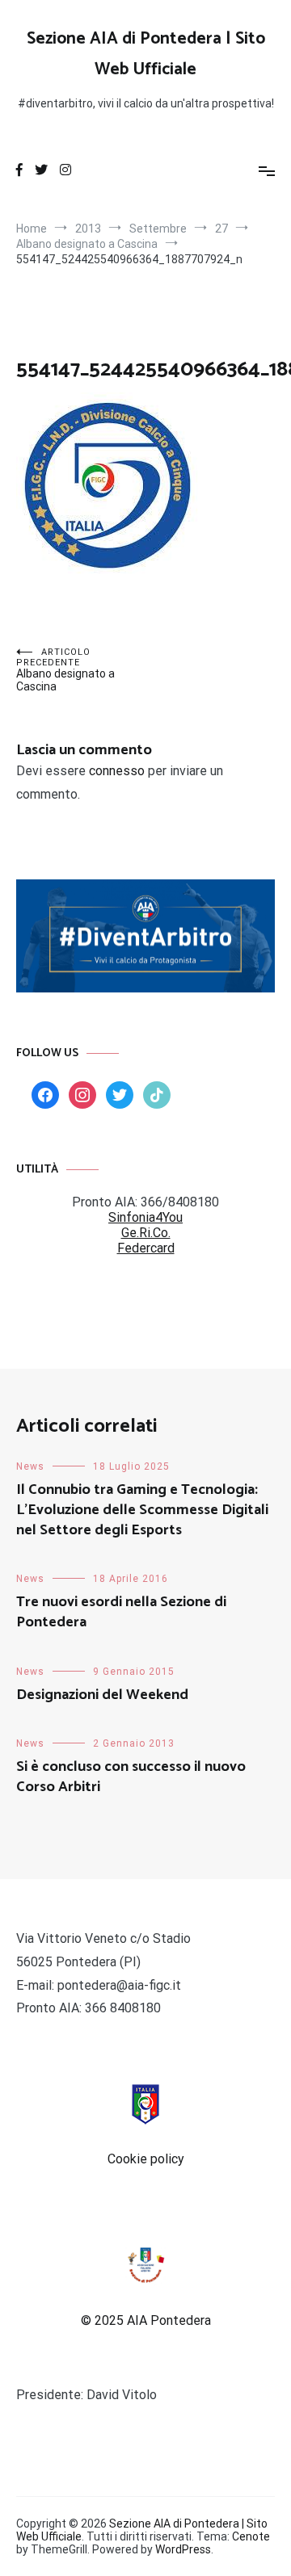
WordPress (183, 2549)
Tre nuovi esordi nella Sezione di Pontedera (121, 1612)
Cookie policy (146, 2159)
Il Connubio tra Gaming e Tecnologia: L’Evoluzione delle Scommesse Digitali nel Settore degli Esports (142, 1510)
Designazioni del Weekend (102, 1695)
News (30, 1466)
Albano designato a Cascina (65, 670)
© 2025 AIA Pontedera (146, 2320)
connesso (117, 771)
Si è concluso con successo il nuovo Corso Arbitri (131, 1777)
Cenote (251, 2536)
